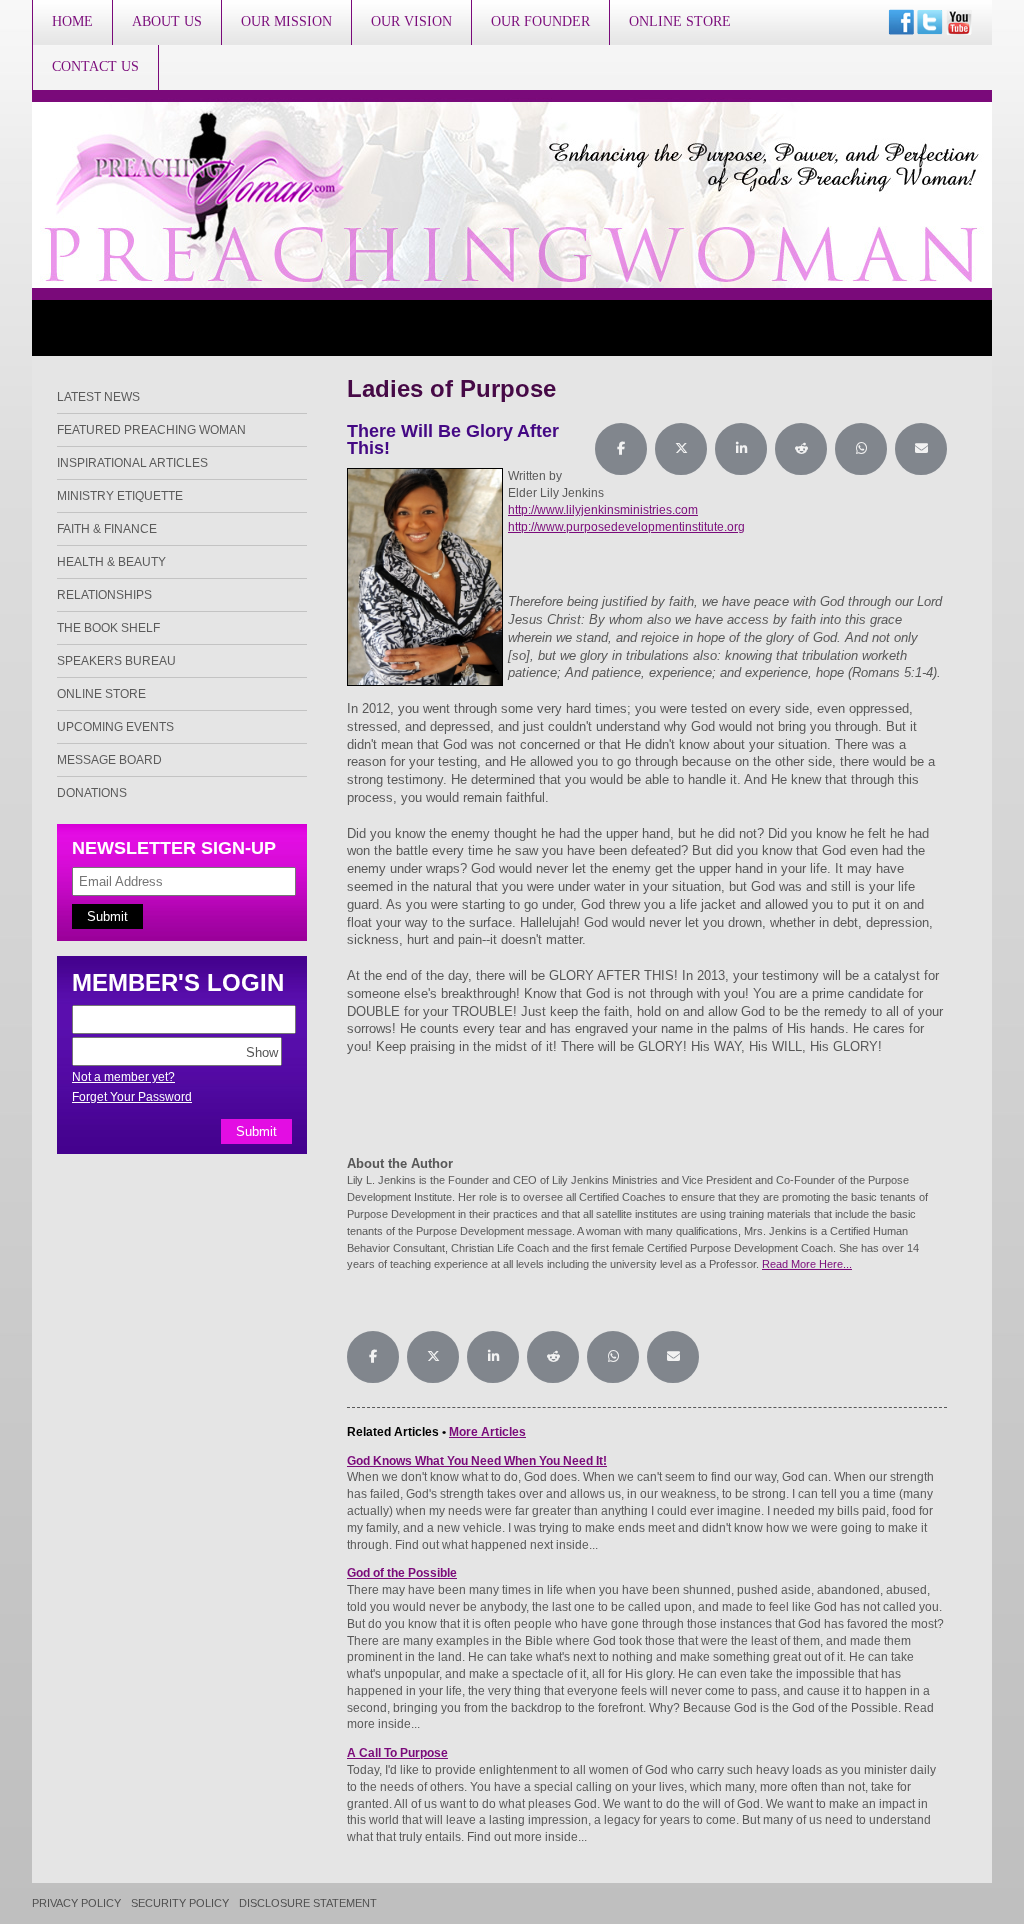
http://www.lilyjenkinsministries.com (603, 510)
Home (72, 21)
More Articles (487, 1432)
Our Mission (286, 21)
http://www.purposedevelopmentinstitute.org (626, 527)
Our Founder (540, 21)
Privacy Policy (76, 1903)
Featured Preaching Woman (151, 430)
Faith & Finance (107, 529)
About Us (167, 21)
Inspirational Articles (132, 463)
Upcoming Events (115, 727)
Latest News (98, 397)
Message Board (109, 760)
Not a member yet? (123, 1077)
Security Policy (180, 1903)
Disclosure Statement (308, 1903)
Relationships (104, 595)
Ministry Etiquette (120, 496)
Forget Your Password (132, 1097)
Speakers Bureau (116, 661)
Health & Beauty (111, 562)
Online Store (680, 21)
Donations (92, 793)
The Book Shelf (108, 628)
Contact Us (95, 66)
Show (262, 1051)
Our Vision (411, 21)
